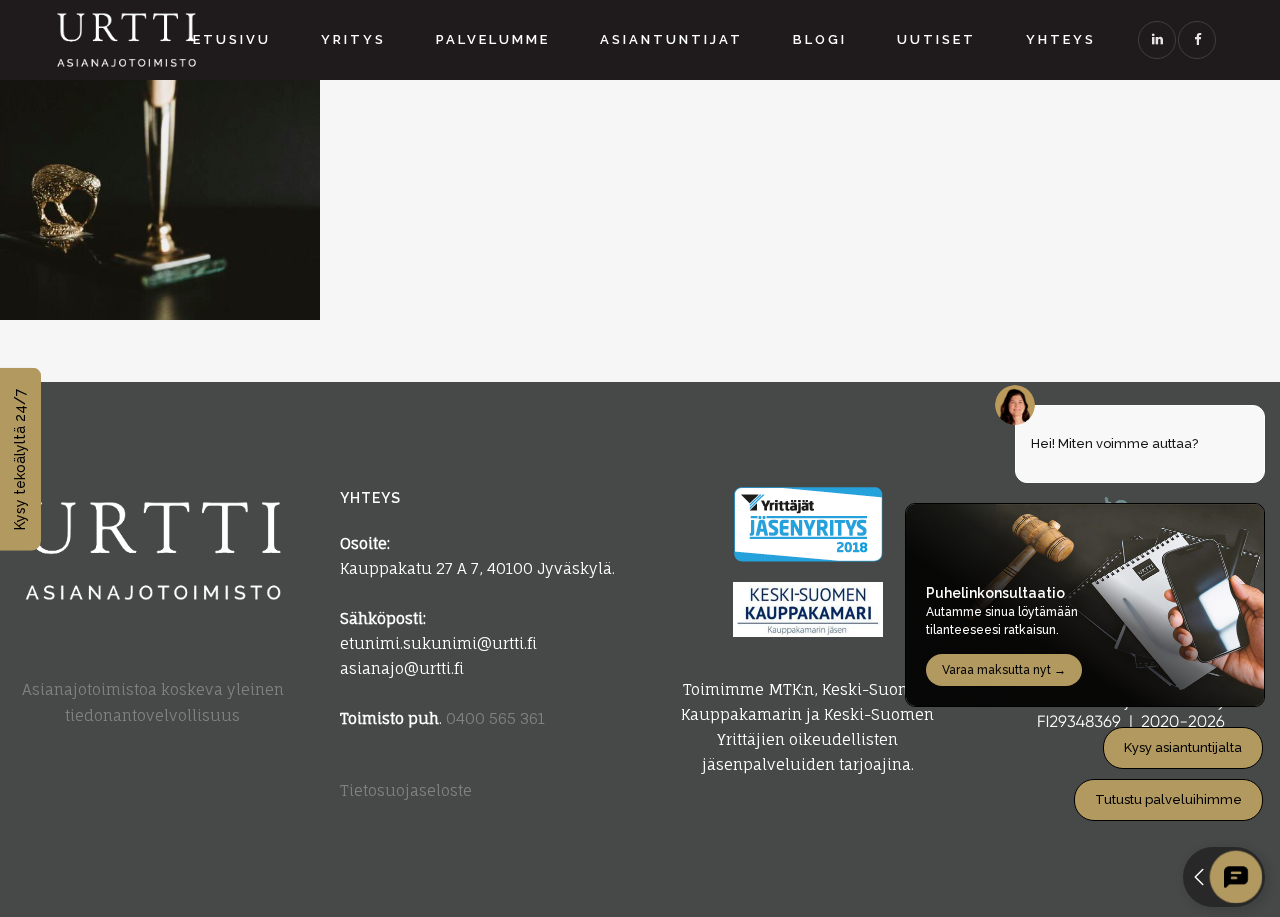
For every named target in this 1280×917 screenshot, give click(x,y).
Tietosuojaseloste (406, 790)
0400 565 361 (495, 718)
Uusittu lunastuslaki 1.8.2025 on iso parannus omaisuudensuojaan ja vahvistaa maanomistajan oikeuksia (153, 159)
